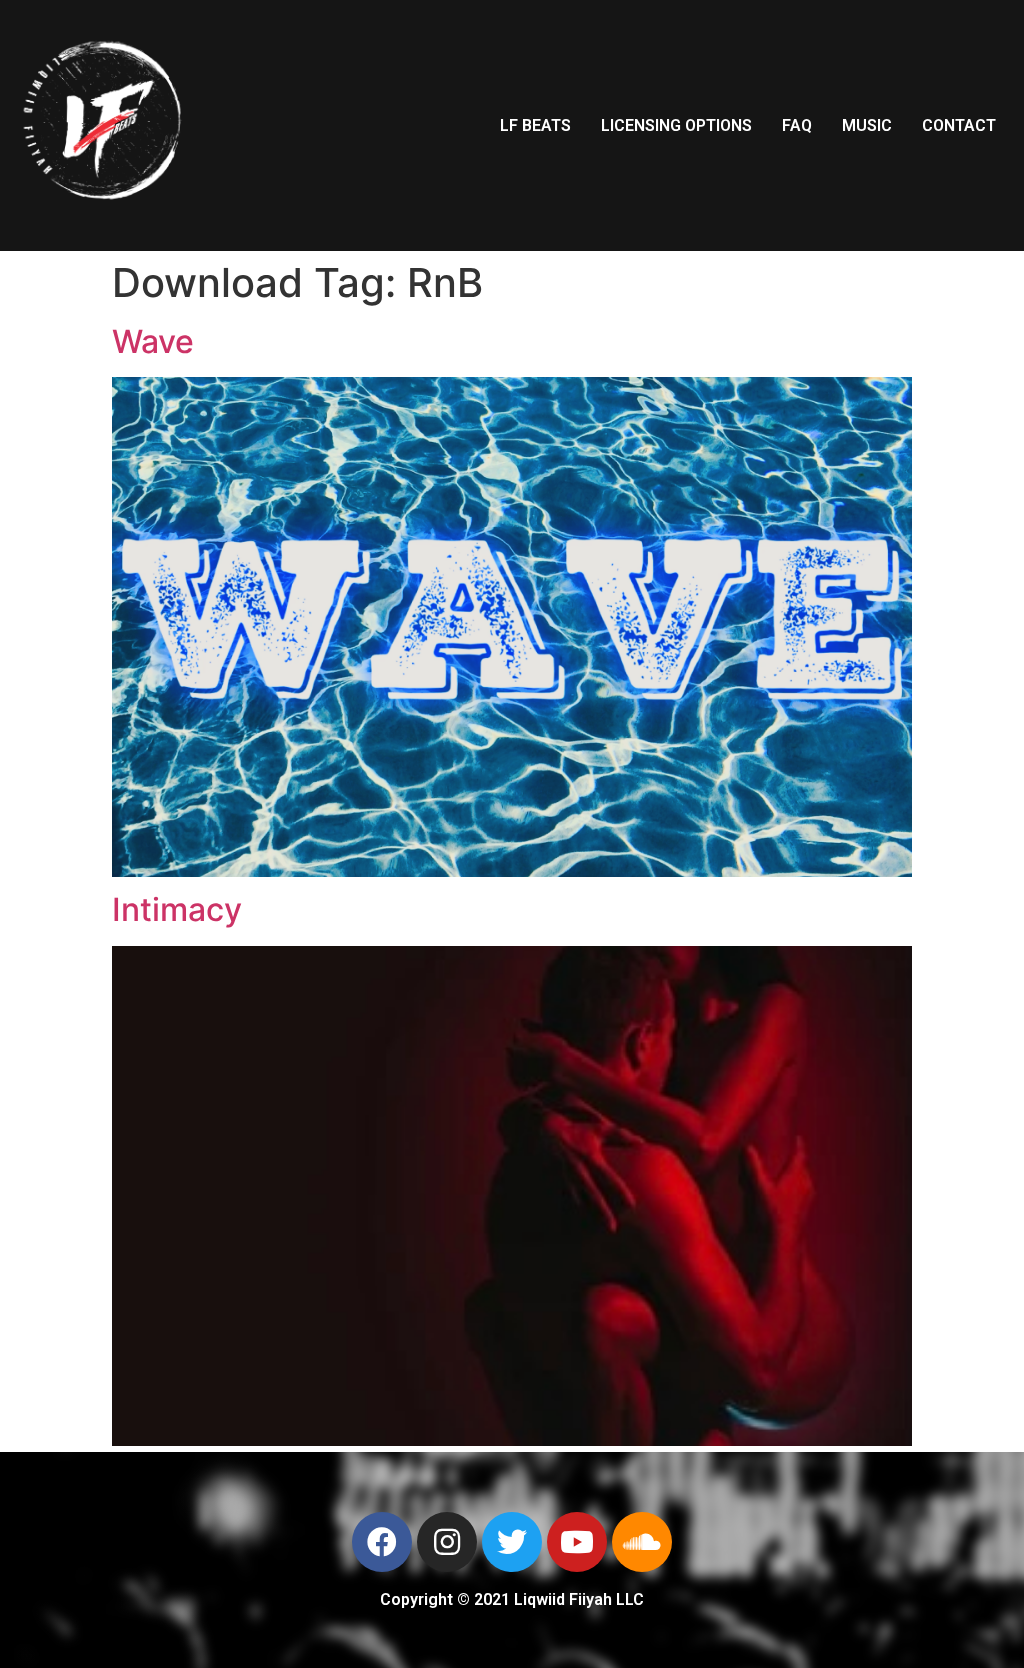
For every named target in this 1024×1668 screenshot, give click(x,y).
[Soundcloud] (642, 1542)
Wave (153, 341)
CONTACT (959, 125)
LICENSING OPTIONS (676, 125)
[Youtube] (577, 1542)
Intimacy (177, 909)
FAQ (797, 125)
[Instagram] (447, 1542)
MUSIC (867, 125)
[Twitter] (512, 1542)
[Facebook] (382, 1542)
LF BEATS (535, 125)
